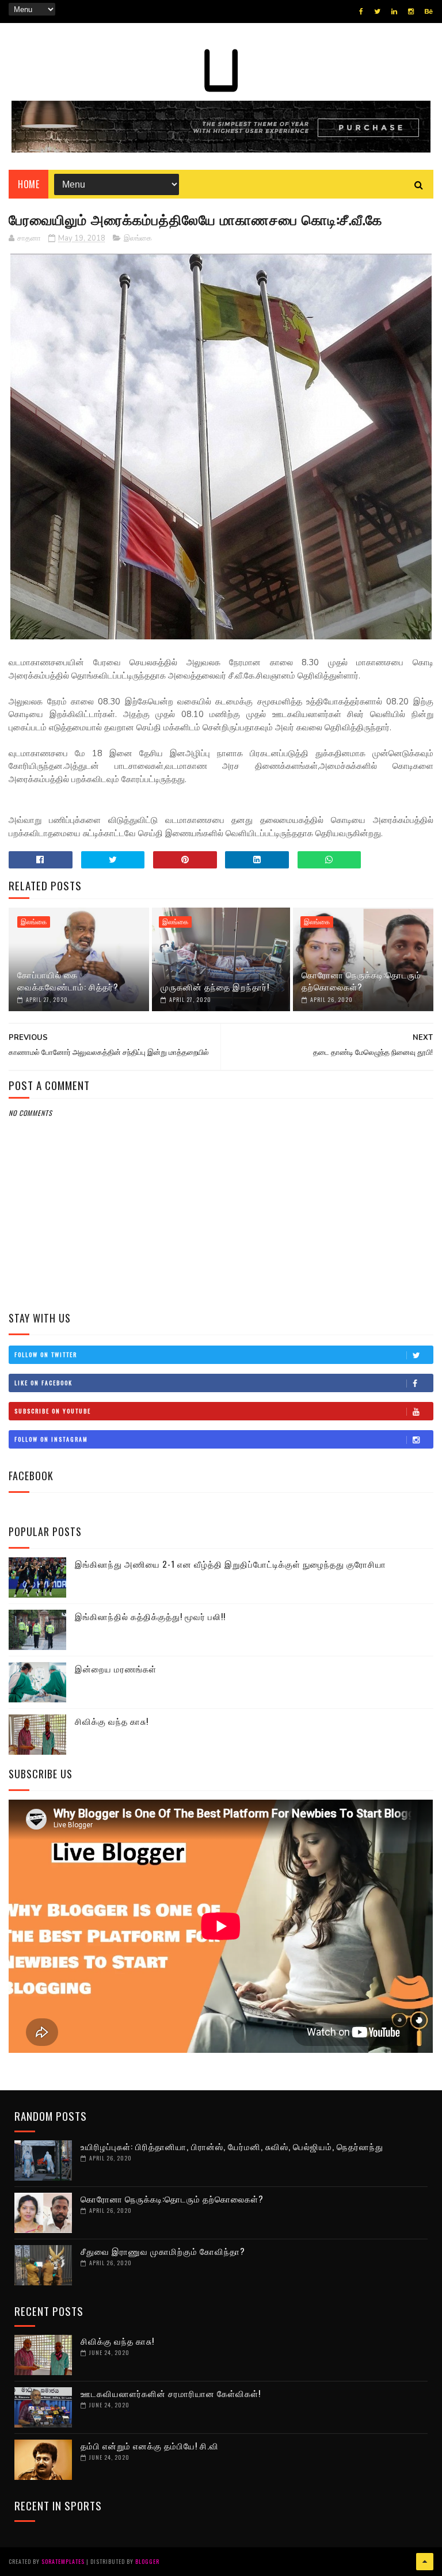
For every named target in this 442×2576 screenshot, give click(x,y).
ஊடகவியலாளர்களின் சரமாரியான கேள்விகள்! (171, 2393)
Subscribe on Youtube (53, 1411)
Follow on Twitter (46, 1354)
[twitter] (377, 12)
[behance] (429, 12)
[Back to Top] (425, 2562)
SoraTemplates (63, 2561)
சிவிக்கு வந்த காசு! (112, 1721)
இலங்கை (138, 238)
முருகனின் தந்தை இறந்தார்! (215, 986)
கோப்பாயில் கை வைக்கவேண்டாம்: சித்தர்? (68, 980)
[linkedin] (394, 12)
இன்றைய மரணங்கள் (116, 1668)
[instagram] (411, 12)
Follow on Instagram (51, 1439)
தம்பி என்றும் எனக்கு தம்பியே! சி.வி (150, 2445)
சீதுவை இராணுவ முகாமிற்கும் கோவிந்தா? (163, 2251)
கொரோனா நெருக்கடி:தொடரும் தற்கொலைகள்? (361, 980)
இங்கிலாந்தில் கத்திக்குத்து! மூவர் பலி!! (150, 1616)
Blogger (147, 2561)
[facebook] (361, 12)
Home (28, 184)
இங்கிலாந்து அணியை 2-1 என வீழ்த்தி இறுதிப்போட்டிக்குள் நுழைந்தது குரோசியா (230, 1564)
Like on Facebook (43, 1383)
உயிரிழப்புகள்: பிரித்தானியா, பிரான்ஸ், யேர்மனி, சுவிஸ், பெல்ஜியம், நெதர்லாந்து (232, 2146)
